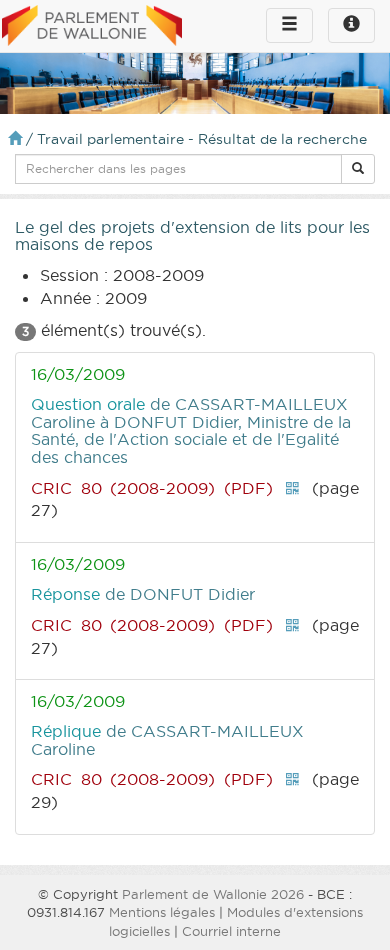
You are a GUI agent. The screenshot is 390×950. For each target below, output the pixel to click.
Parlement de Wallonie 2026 (213, 894)
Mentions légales (162, 912)
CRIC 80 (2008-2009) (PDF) (152, 488)
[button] (358, 169)
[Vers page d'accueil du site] (92, 27)
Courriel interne (231, 931)
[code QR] (292, 488)
